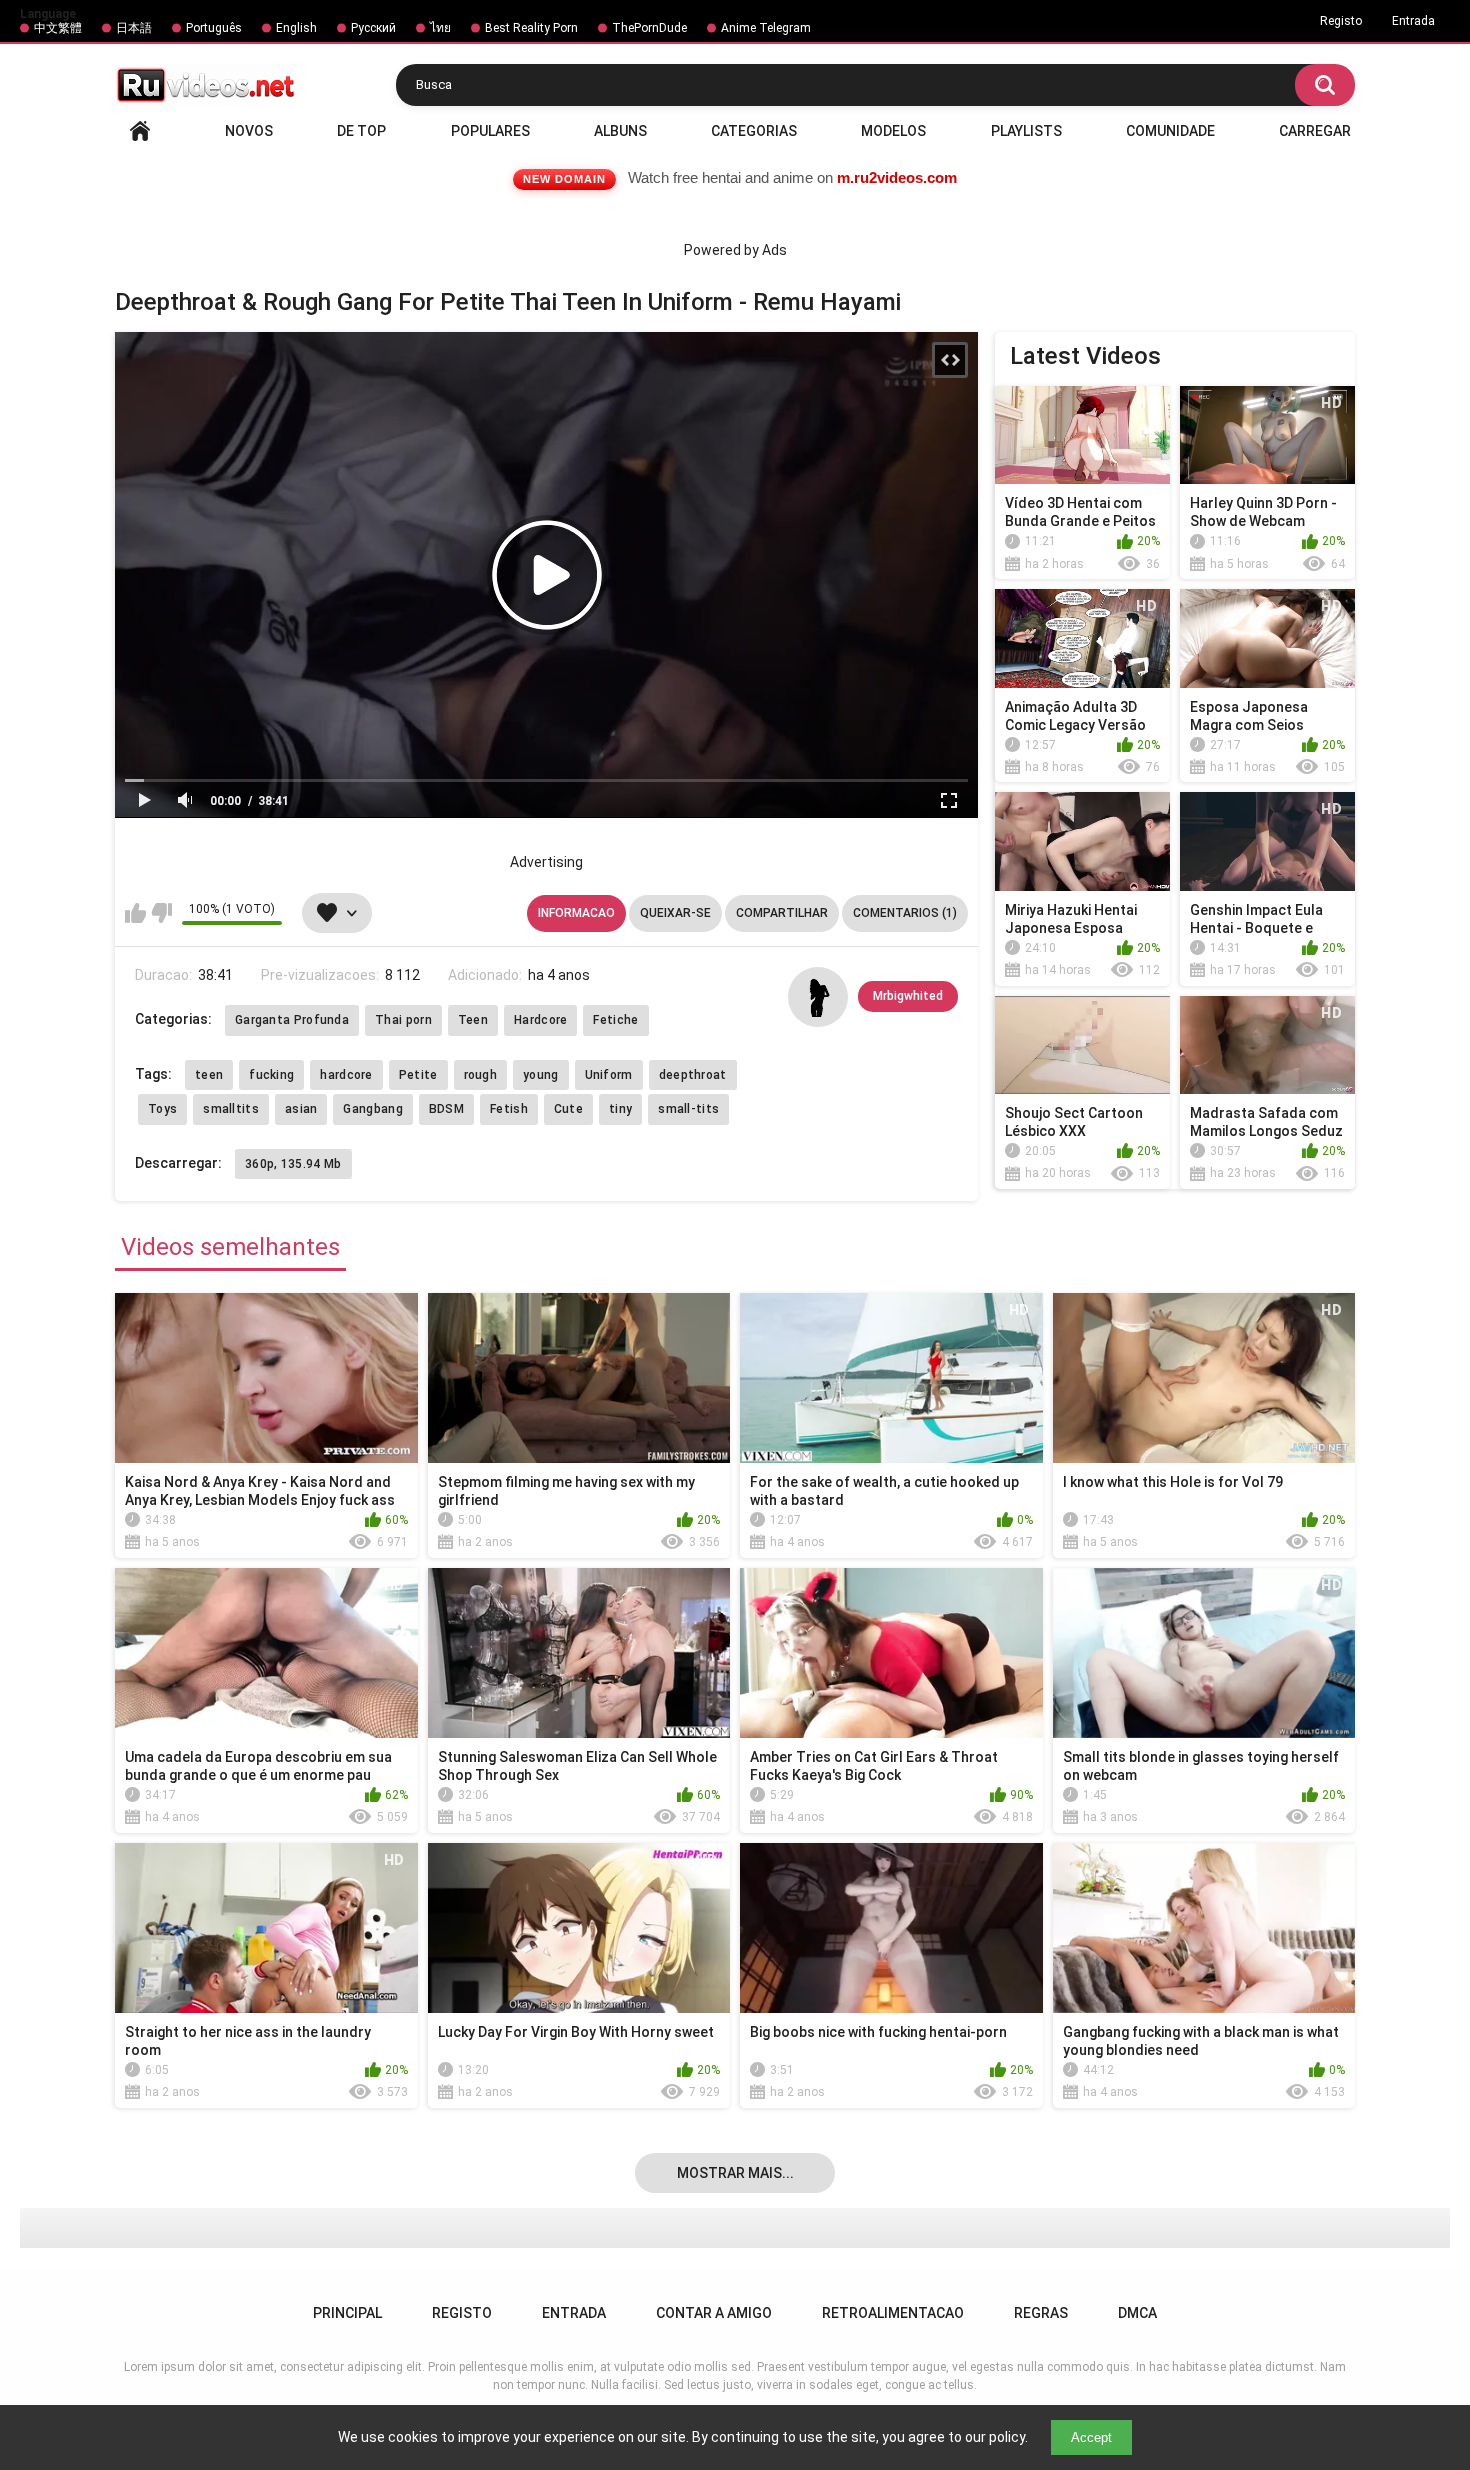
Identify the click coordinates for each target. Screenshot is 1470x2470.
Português (214, 28)
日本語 (134, 28)
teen (209, 1075)
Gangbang (372, 1109)
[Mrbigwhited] (818, 997)
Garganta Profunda (292, 1020)
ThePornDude (649, 28)
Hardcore (540, 1020)
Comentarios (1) (905, 913)
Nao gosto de (161, 913)
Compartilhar (782, 913)
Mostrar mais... (735, 2173)
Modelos (893, 131)
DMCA (1137, 2313)
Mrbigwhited (908, 996)
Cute (568, 1109)
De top (361, 131)
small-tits (688, 1109)
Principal (140, 131)
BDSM (446, 1109)
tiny (620, 1109)
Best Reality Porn (531, 28)
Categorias (754, 131)
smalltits (231, 1109)
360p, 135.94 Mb (293, 1164)
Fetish (509, 1109)
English (296, 28)
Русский (373, 28)
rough (481, 1075)
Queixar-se (675, 913)
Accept (1091, 2437)
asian (301, 1109)
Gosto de (135, 913)
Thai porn (403, 1020)
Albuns (620, 131)
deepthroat (693, 1075)
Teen (473, 1020)
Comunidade (1170, 131)
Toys (162, 1109)
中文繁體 (58, 28)
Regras (1041, 2313)
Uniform (609, 1075)
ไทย (440, 28)
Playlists (1026, 131)
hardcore (346, 1075)
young (541, 1075)
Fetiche (615, 1020)
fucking (271, 1075)
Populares (490, 131)
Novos (249, 131)
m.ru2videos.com (897, 177)
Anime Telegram (766, 28)
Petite (418, 1075)
